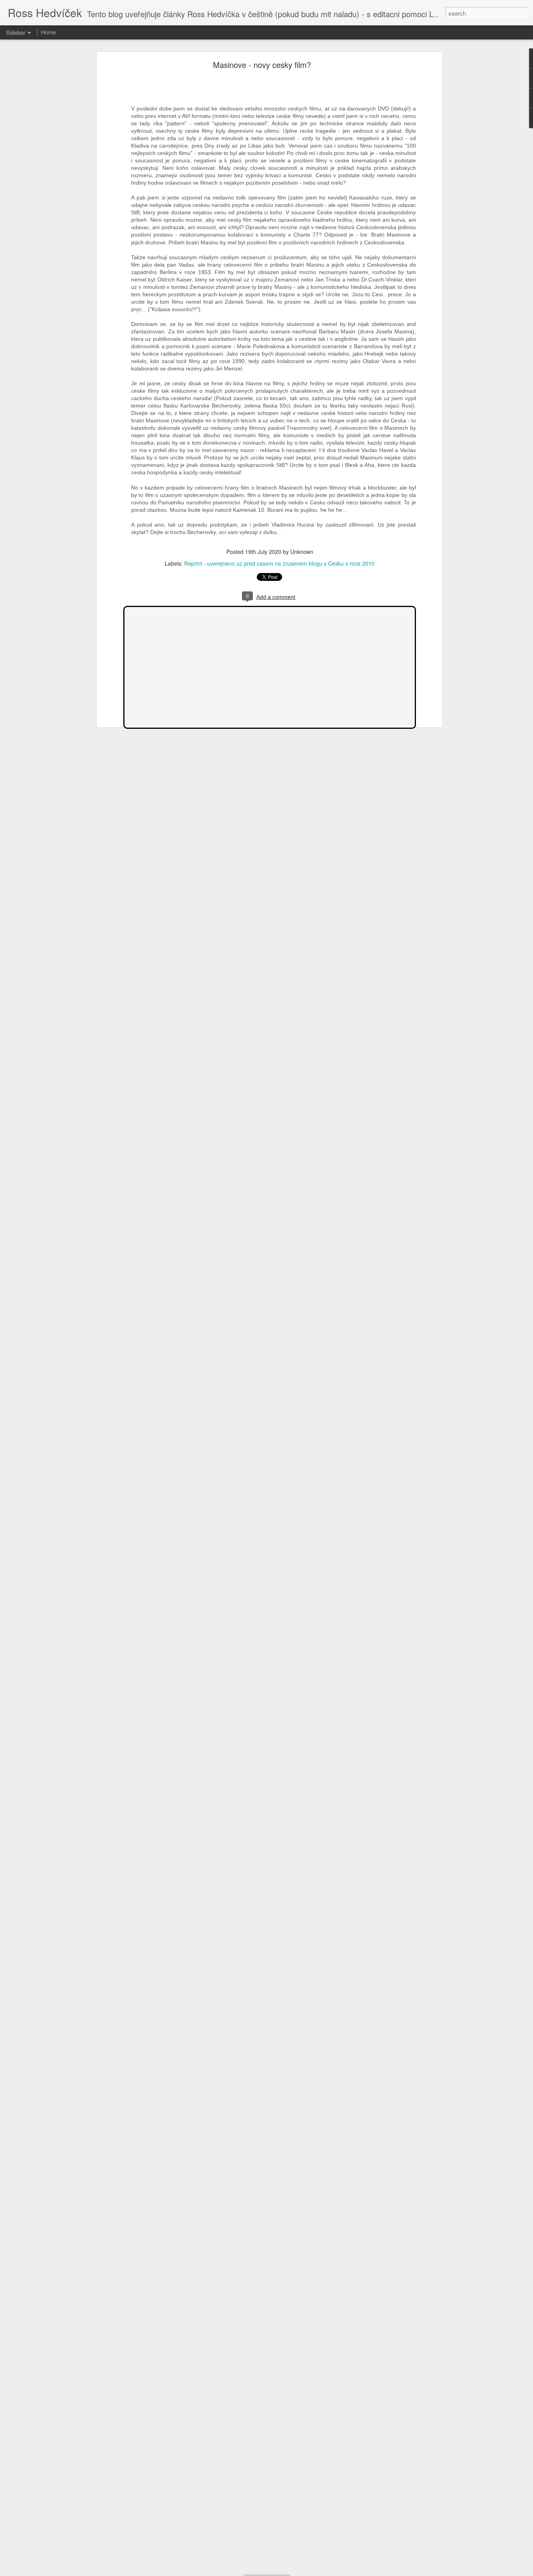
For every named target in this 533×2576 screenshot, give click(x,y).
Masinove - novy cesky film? (262, 65)
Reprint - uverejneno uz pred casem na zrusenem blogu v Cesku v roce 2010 (279, 563)
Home (48, 32)
